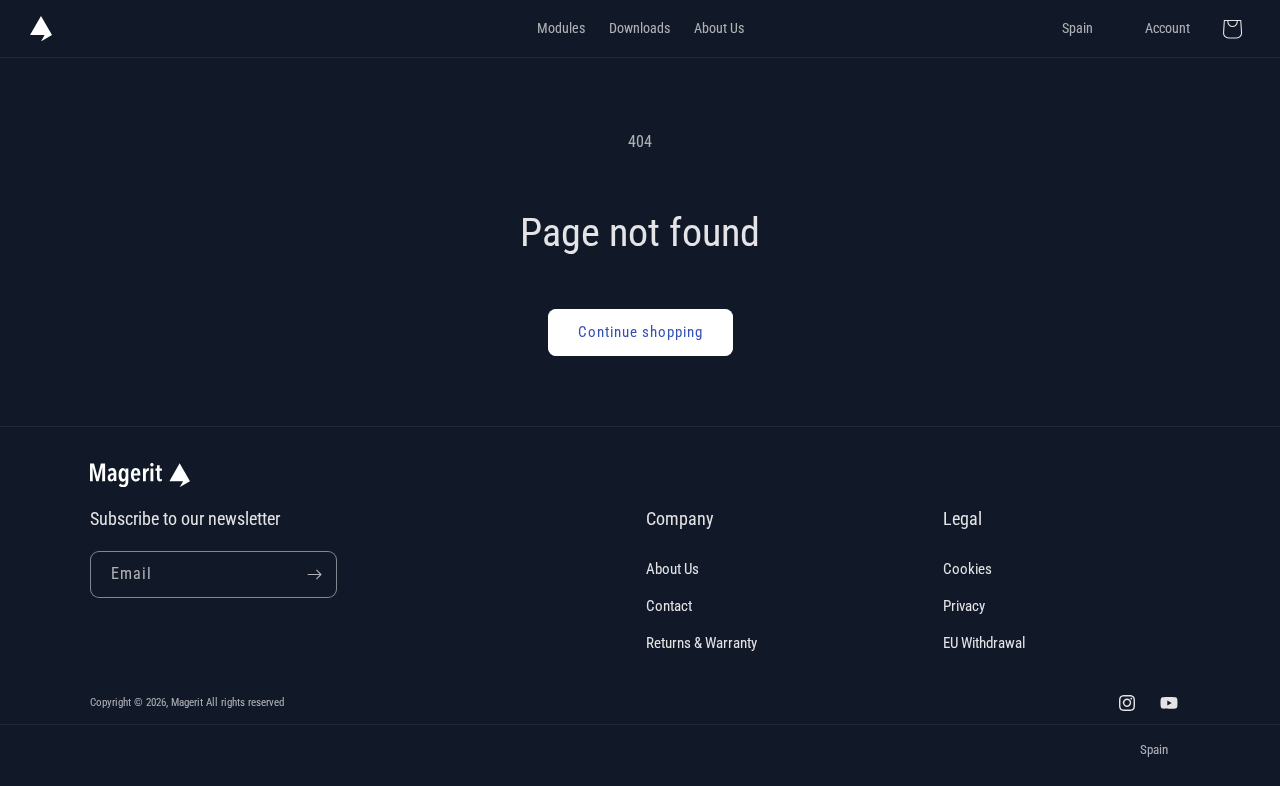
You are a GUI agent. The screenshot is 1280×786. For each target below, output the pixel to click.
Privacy (964, 606)
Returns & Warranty (701, 643)
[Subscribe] (314, 574)
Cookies (967, 569)
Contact (669, 606)
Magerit (187, 702)
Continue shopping (640, 332)
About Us (672, 569)
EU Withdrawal (984, 643)
